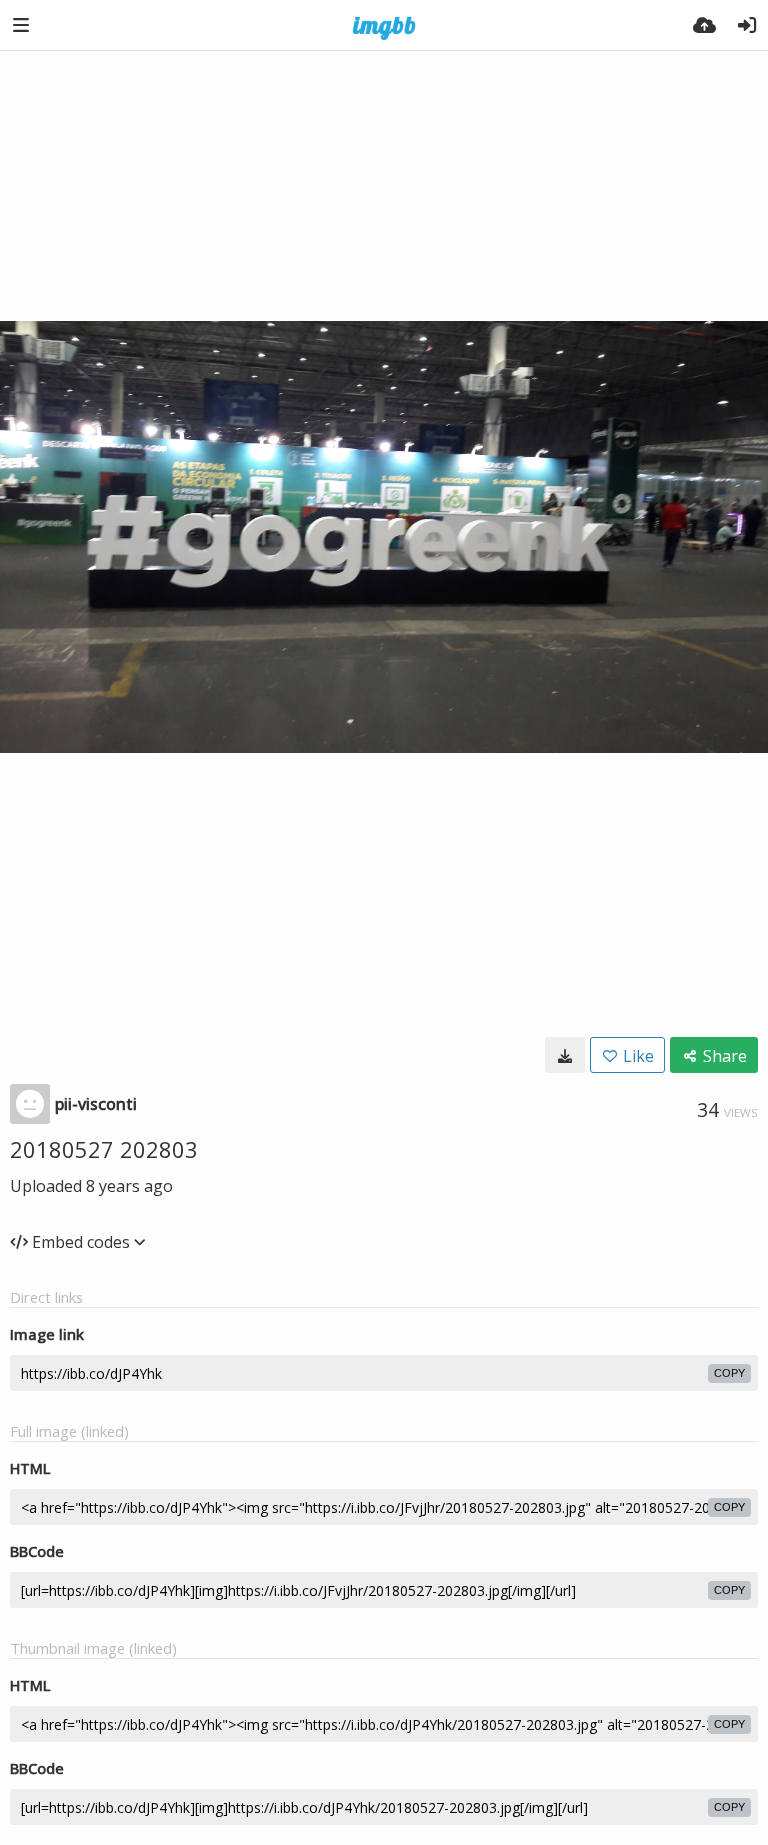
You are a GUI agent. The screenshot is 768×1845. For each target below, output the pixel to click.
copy (729, 1373)
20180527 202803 (104, 1149)
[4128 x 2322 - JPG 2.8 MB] (565, 1055)
